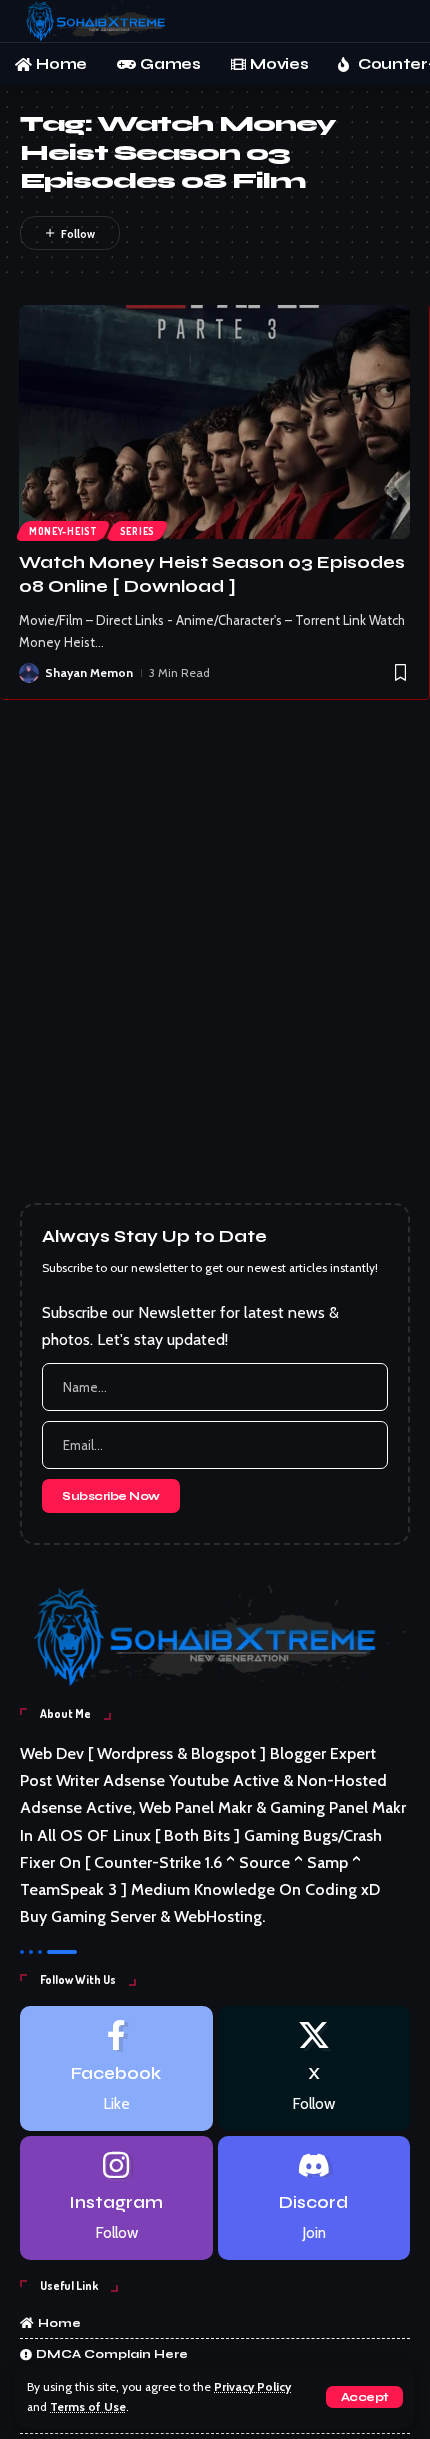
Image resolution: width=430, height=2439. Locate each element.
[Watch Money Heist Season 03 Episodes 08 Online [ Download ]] (214, 422)
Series (137, 531)
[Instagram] (116, 2198)
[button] (364, 2397)
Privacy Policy (252, 2387)
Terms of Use (88, 2407)
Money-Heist (63, 531)
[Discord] (314, 2198)
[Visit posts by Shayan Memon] (29, 673)
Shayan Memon (89, 672)
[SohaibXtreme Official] (99, 21)
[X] (314, 2068)
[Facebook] (116, 2068)
